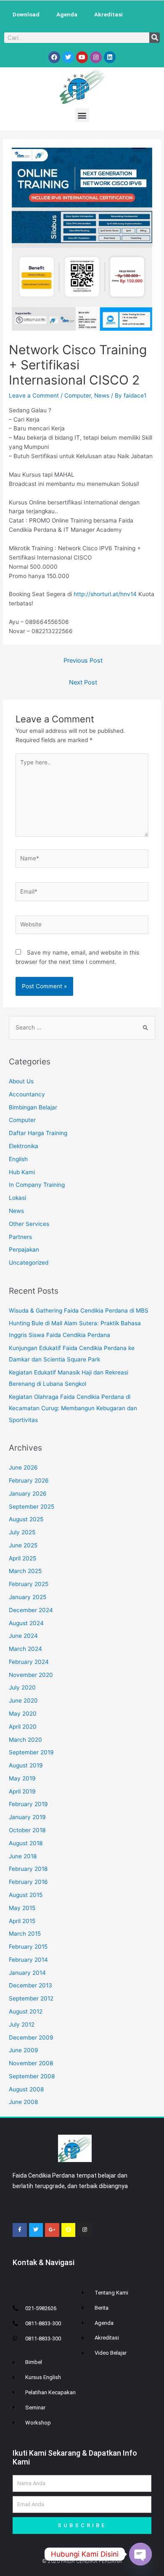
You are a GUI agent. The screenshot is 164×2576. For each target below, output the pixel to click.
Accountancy (27, 1094)
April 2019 (22, 1791)
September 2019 (31, 1752)
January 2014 (27, 1973)
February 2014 (28, 1960)
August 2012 (26, 2011)
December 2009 (31, 2037)
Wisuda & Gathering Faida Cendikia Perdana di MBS (79, 1311)
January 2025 (28, 1597)
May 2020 (23, 1714)
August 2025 (26, 1519)
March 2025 (25, 1571)
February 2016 (28, 1882)
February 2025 (29, 1584)
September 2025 (32, 1507)
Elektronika (24, 1146)
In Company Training (37, 1185)
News (102, 395)
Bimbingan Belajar (33, 1107)
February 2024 (29, 1662)
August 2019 (26, 1765)
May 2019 (22, 1778)
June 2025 (23, 1545)
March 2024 (25, 1649)
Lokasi (17, 1198)
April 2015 (22, 1921)
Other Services (29, 1224)
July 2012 (22, 2024)
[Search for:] (82, 1027)
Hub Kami (22, 1172)
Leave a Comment (34, 395)
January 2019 (27, 1817)
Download (26, 14)
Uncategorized (29, 1263)
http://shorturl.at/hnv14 (105, 594)
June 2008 (23, 2102)
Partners (20, 1237)
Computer (78, 395)
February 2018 (28, 1869)
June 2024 (23, 1636)
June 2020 (23, 1701)
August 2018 (26, 1843)
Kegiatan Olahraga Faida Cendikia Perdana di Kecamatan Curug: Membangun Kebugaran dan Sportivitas (73, 1408)
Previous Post (83, 661)
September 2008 (32, 2076)
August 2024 (26, 1623)
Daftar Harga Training (38, 1133)
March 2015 (25, 1934)
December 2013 (30, 1985)
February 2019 (28, 1804)
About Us (21, 1081)
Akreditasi (108, 14)
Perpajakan (24, 1250)
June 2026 (23, 1467)
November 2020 (31, 1675)
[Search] (155, 38)
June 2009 (24, 2050)
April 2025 (22, 1558)
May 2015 (22, 1908)
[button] (82, 115)
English (18, 1159)
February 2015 (28, 1947)
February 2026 (29, 1480)
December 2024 (31, 1610)
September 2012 (31, 1998)
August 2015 (26, 1895)
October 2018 (27, 1830)
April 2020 (23, 1727)
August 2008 (26, 2089)
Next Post (83, 682)
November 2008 (31, 2063)
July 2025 (22, 1532)
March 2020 (25, 1740)
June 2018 (23, 1856)
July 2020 (22, 1687)
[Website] (82, 926)
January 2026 (28, 1494)
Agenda (67, 14)
